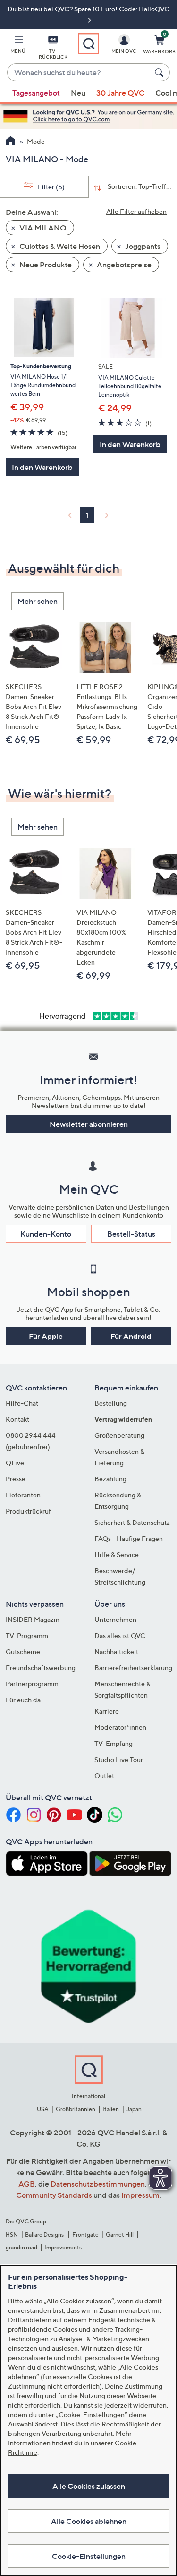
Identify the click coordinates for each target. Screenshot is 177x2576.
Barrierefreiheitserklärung (133, 1668)
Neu (78, 93)
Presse (16, 1479)
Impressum (140, 2195)
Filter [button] (51, 187)
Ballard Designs (45, 2235)
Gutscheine (23, 1651)
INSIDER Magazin (33, 1619)
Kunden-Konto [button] (46, 1234)
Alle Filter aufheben (136, 211)
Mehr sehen (38, 601)
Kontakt (17, 1419)
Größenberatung (119, 1435)
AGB (27, 2184)
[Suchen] (160, 72)
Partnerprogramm (32, 1684)
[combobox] (79, 73)
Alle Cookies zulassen (89, 2486)
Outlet (104, 1775)
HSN (12, 2235)
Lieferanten (23, 1495)
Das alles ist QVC (120, 1635)
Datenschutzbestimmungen (98, 2184)
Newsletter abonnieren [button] (89, 1124)
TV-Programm (27, 1635)
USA (43, 2109)
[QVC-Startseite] (11, 142)
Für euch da (23, 1700)
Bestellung (111, 1403)
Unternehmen (115, 1619)
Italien (111, 2109)
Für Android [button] (131, 1336)
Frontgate (85, 2235)
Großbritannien (76, 2109)
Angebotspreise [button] (123, 265)
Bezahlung (110, 1479)
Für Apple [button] (46, 1336)
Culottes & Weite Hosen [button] (59, 246)
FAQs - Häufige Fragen (129, 1538)
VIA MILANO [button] (42, 228)
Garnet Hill (120, 2235)
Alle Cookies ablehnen (89, 2521)
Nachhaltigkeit (116, 1651)
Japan (134, 2109)
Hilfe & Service (117, 1554)
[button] (18, 46)
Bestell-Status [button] (131, 1234)
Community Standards (54, 2195)
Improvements (63, 2247)
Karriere (107, 1711)
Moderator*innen (120, 1727)
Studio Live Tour (119, 1759)
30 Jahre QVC (120, 93)
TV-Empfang (114, 1743)
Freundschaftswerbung (41, 1668)
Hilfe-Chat (22, 1403)
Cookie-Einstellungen (89, 2556)
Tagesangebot (36, 93)
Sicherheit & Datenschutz (132, 1522)
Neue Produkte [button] (45, 265)
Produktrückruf (28, 1511)
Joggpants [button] (142, 246)
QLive (15, 1463)
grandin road (21, 2247)
